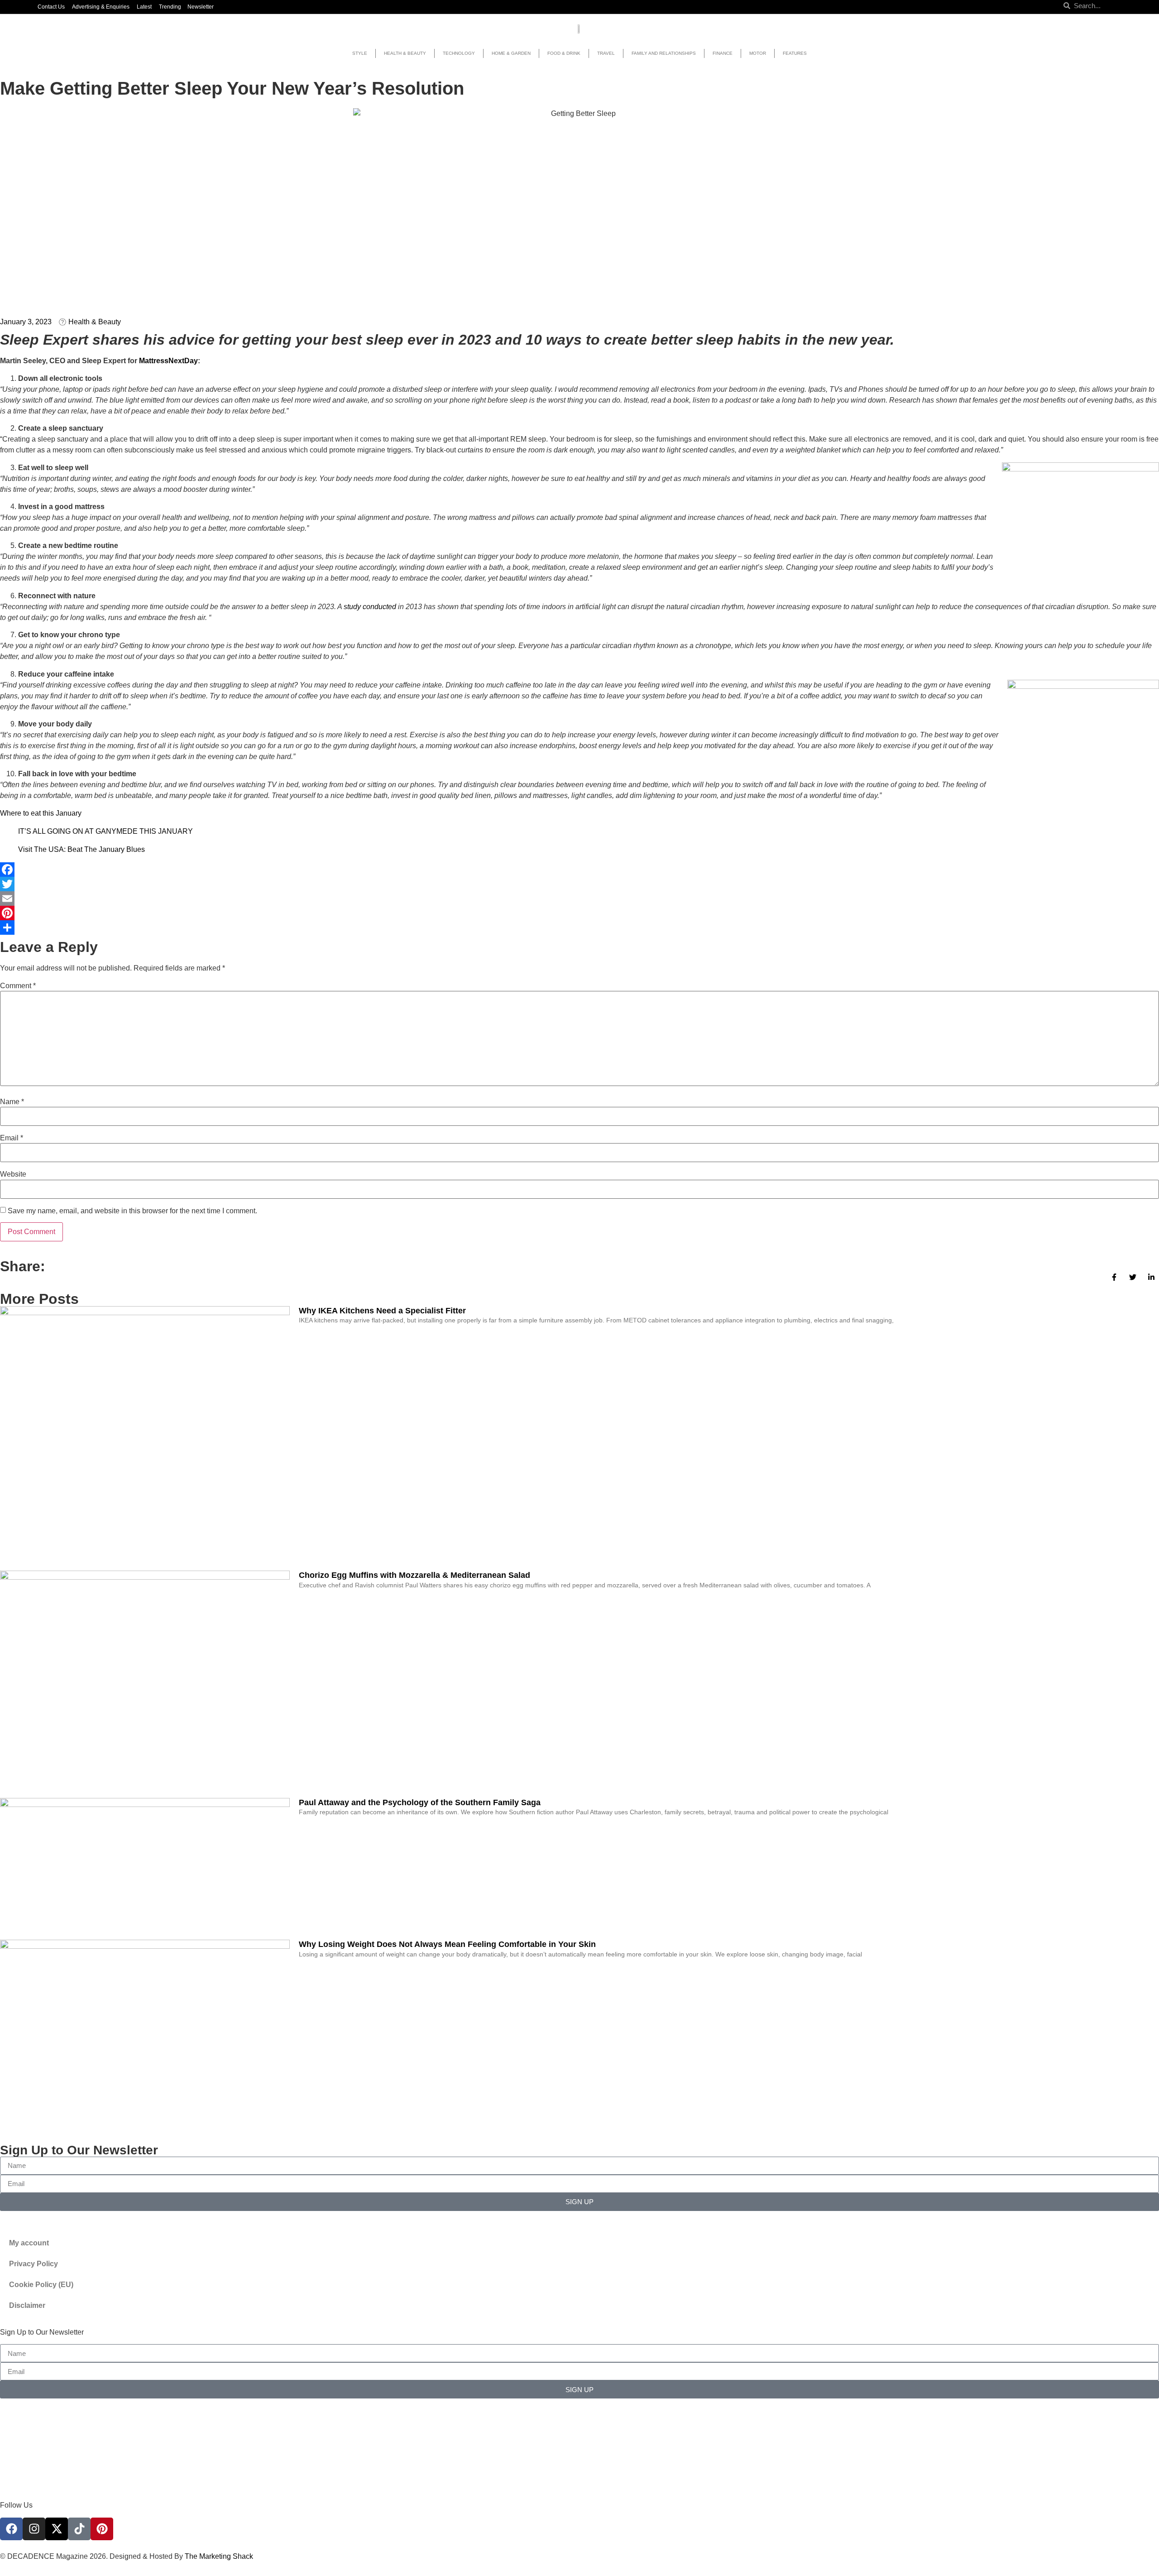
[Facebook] (579, 870)
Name (12, 1102)
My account (29, 2243)
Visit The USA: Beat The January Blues (81, 849)
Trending (170, 7)
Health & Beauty (405, 53)
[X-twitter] (57, 2529)
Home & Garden (511, 53)
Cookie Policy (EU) (41, 2285)
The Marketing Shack (219, 2556)
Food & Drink (564, 53)
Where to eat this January (41, 813)
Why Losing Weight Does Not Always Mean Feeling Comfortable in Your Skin (447, 1944)
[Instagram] (34, 2529)
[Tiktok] (79, 2529)
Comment (18, 986)
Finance (723, 53)
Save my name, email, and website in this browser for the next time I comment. (132, 1211)
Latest (144, 7)
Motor (758, 53)
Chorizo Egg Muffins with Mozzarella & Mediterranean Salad (414, 1575)
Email (12, 1138)
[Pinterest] (579, 913)
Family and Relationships (664, 53)
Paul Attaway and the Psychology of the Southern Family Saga (420, 1802)
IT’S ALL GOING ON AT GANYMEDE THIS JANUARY (105, 831)
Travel (606, 53)
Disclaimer (27, 2305)
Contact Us (51, 7)
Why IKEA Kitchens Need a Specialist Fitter (382, 1311)
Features (795, 53)
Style (360, 53)
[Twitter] (579, 884)
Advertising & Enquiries (101, 7)
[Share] (579, 928)
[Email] (579, 899)
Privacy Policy (34, 2264)
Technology (459, 53)
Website (13, 1174)
